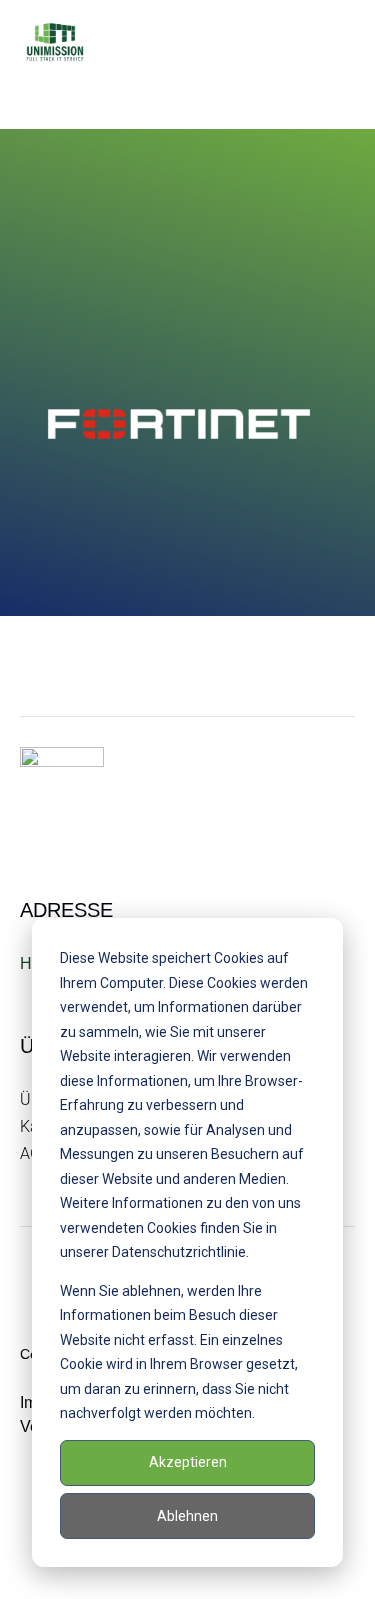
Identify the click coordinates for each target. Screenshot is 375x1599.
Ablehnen (187, 1516)
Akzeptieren (188, 1462)
